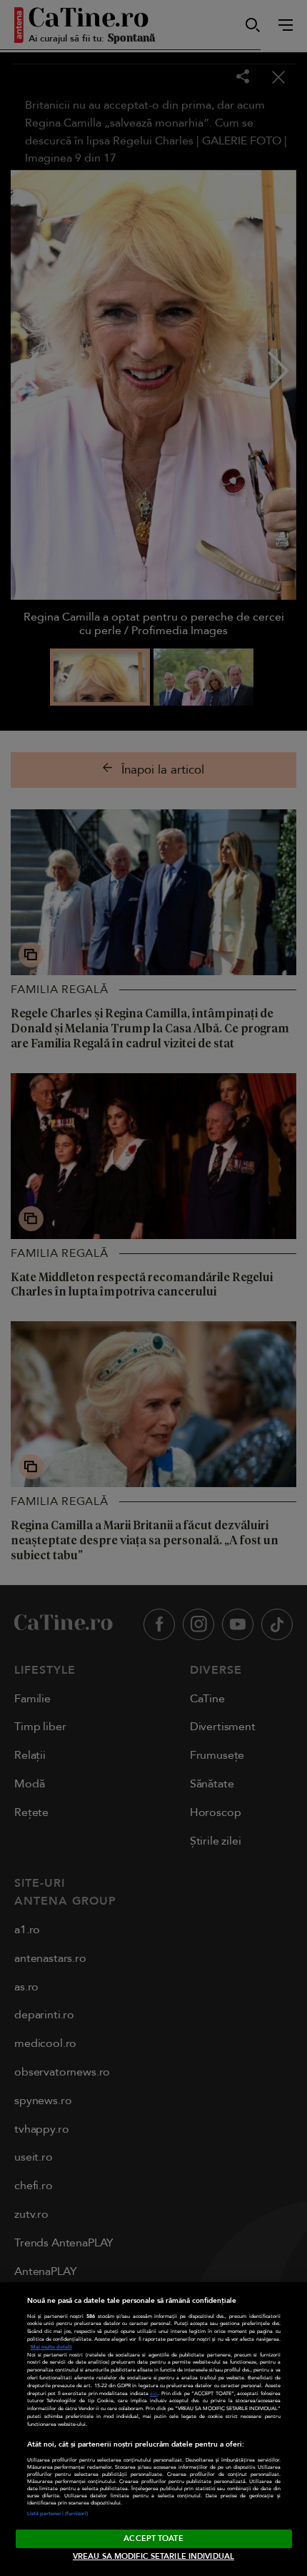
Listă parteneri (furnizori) (58, 2514)
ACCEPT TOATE (153, 2538)
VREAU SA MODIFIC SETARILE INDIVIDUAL (153, 2556)
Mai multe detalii (51, 2347)
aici (154, 2394)
